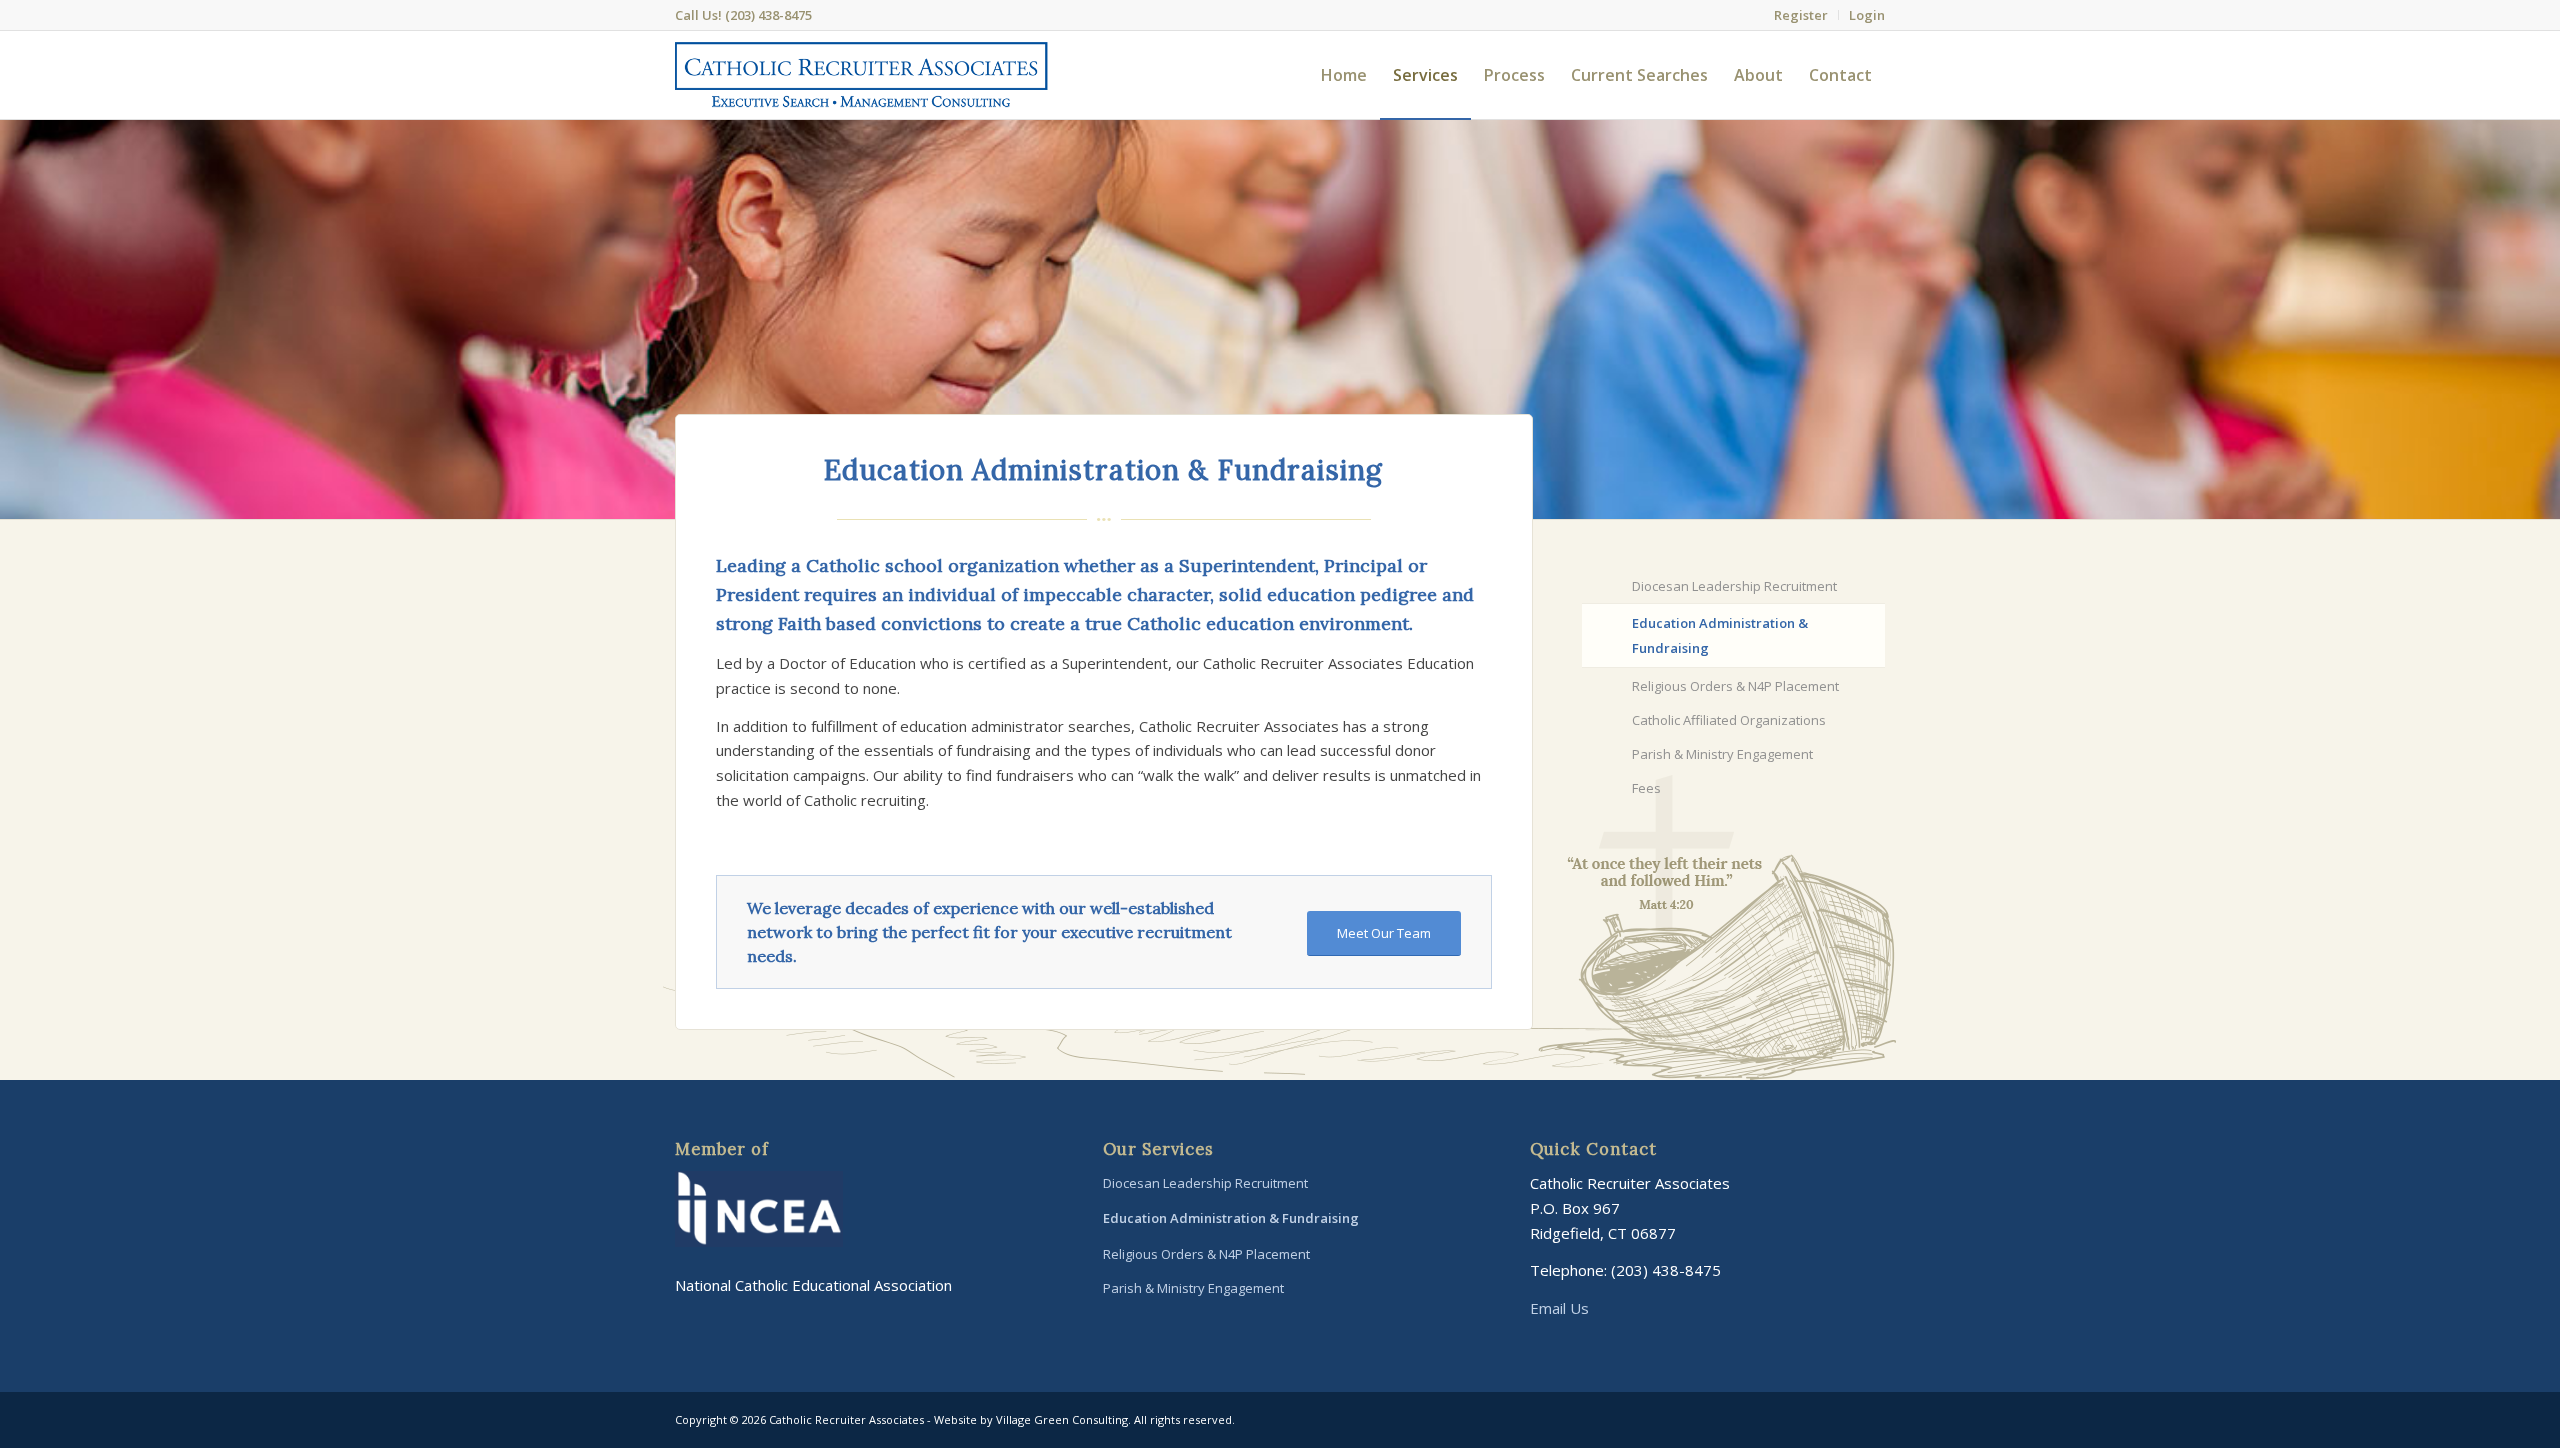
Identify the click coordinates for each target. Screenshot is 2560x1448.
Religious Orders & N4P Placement (1735, 686)
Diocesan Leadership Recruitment (1734, 586)
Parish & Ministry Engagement (1722, 754)
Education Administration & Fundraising (1720, 635)
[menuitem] (1801, 15)
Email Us (1559, 1308)
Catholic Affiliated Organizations (1729, 720)
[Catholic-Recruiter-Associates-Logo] (861, 75)
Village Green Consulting (1062, 1419)
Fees (1646, 788)
